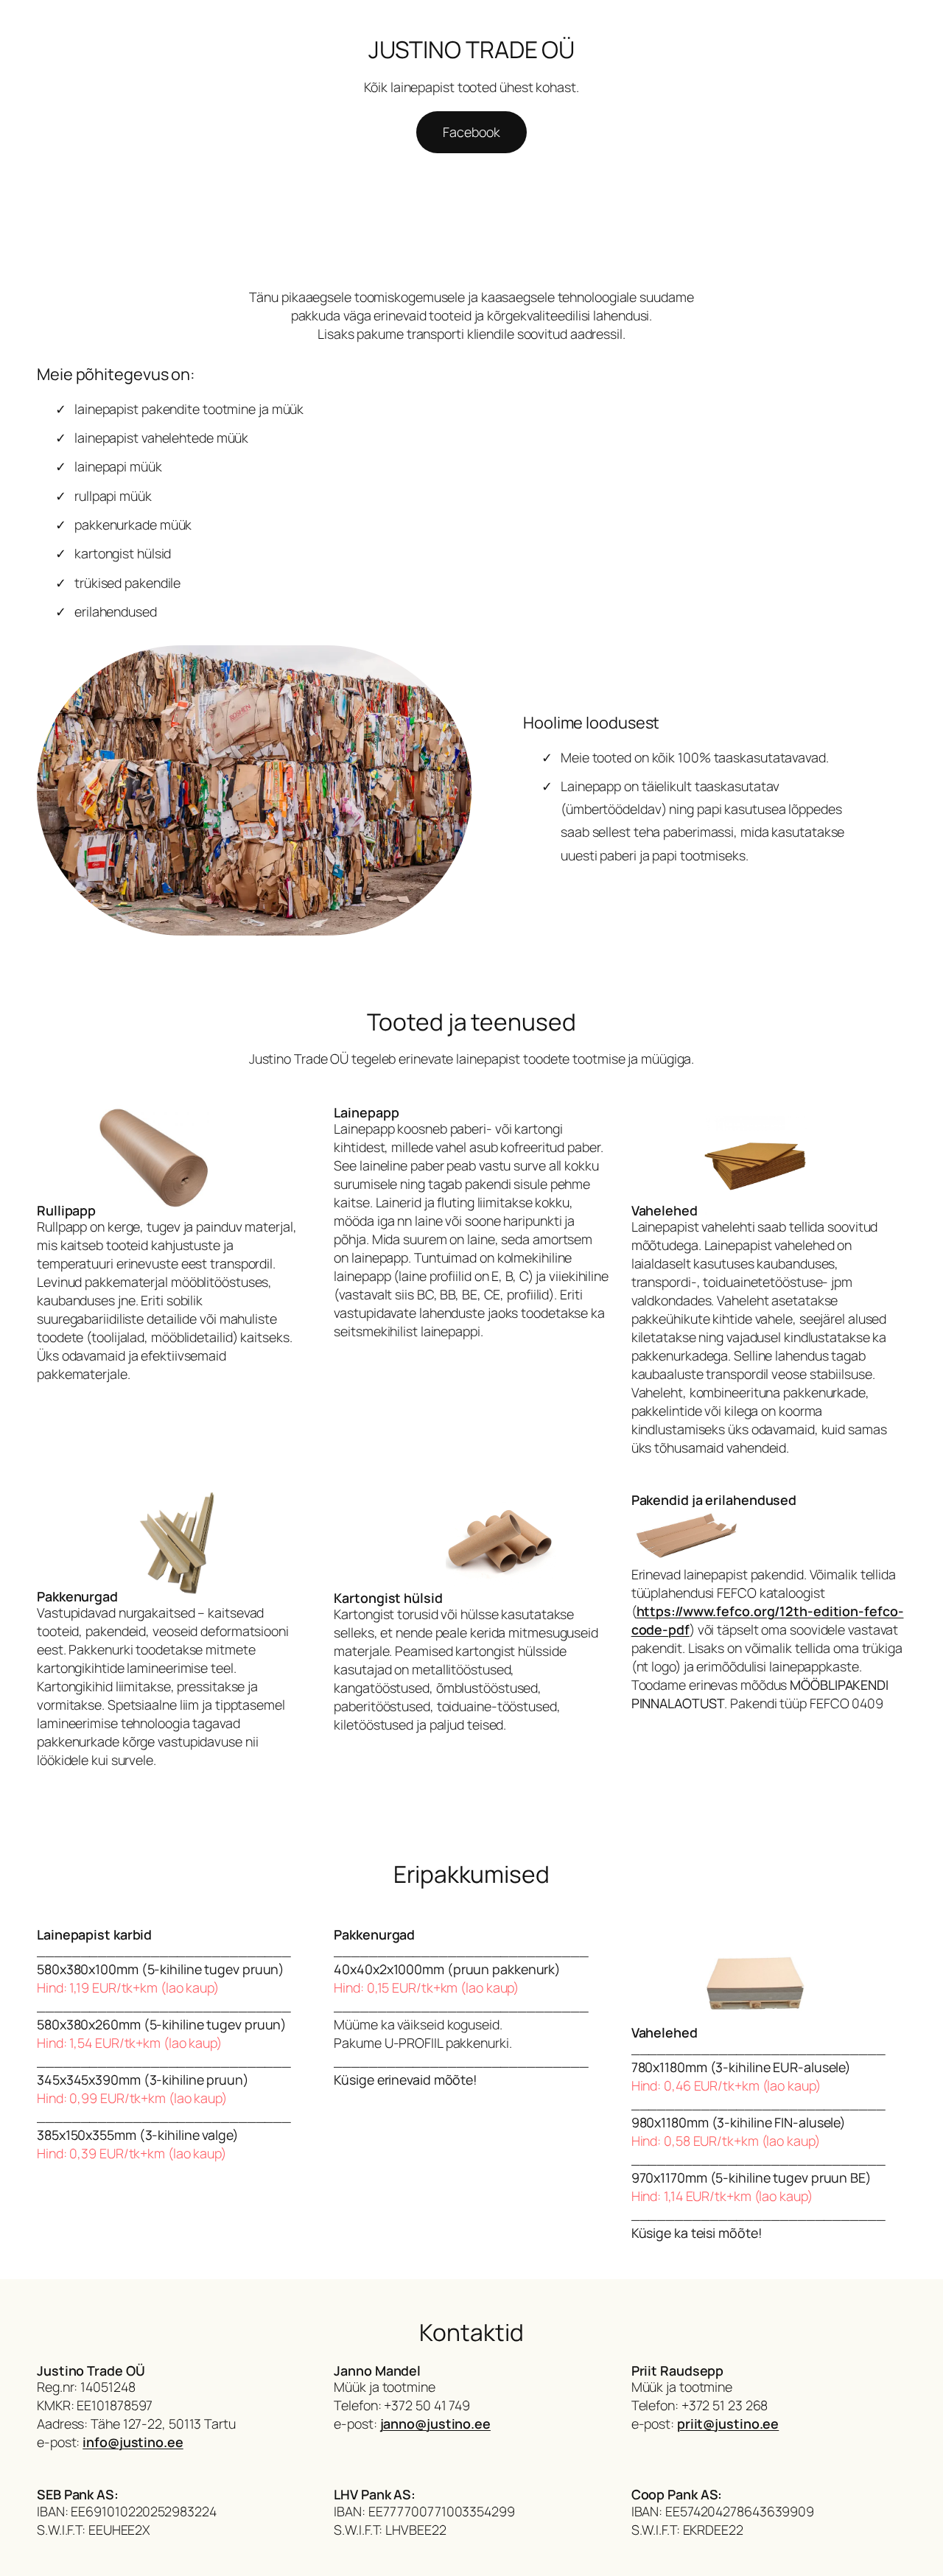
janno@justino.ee (435, 2424)
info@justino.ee (133, 2442)
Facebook (471, 132)
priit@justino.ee (728, 2424)
